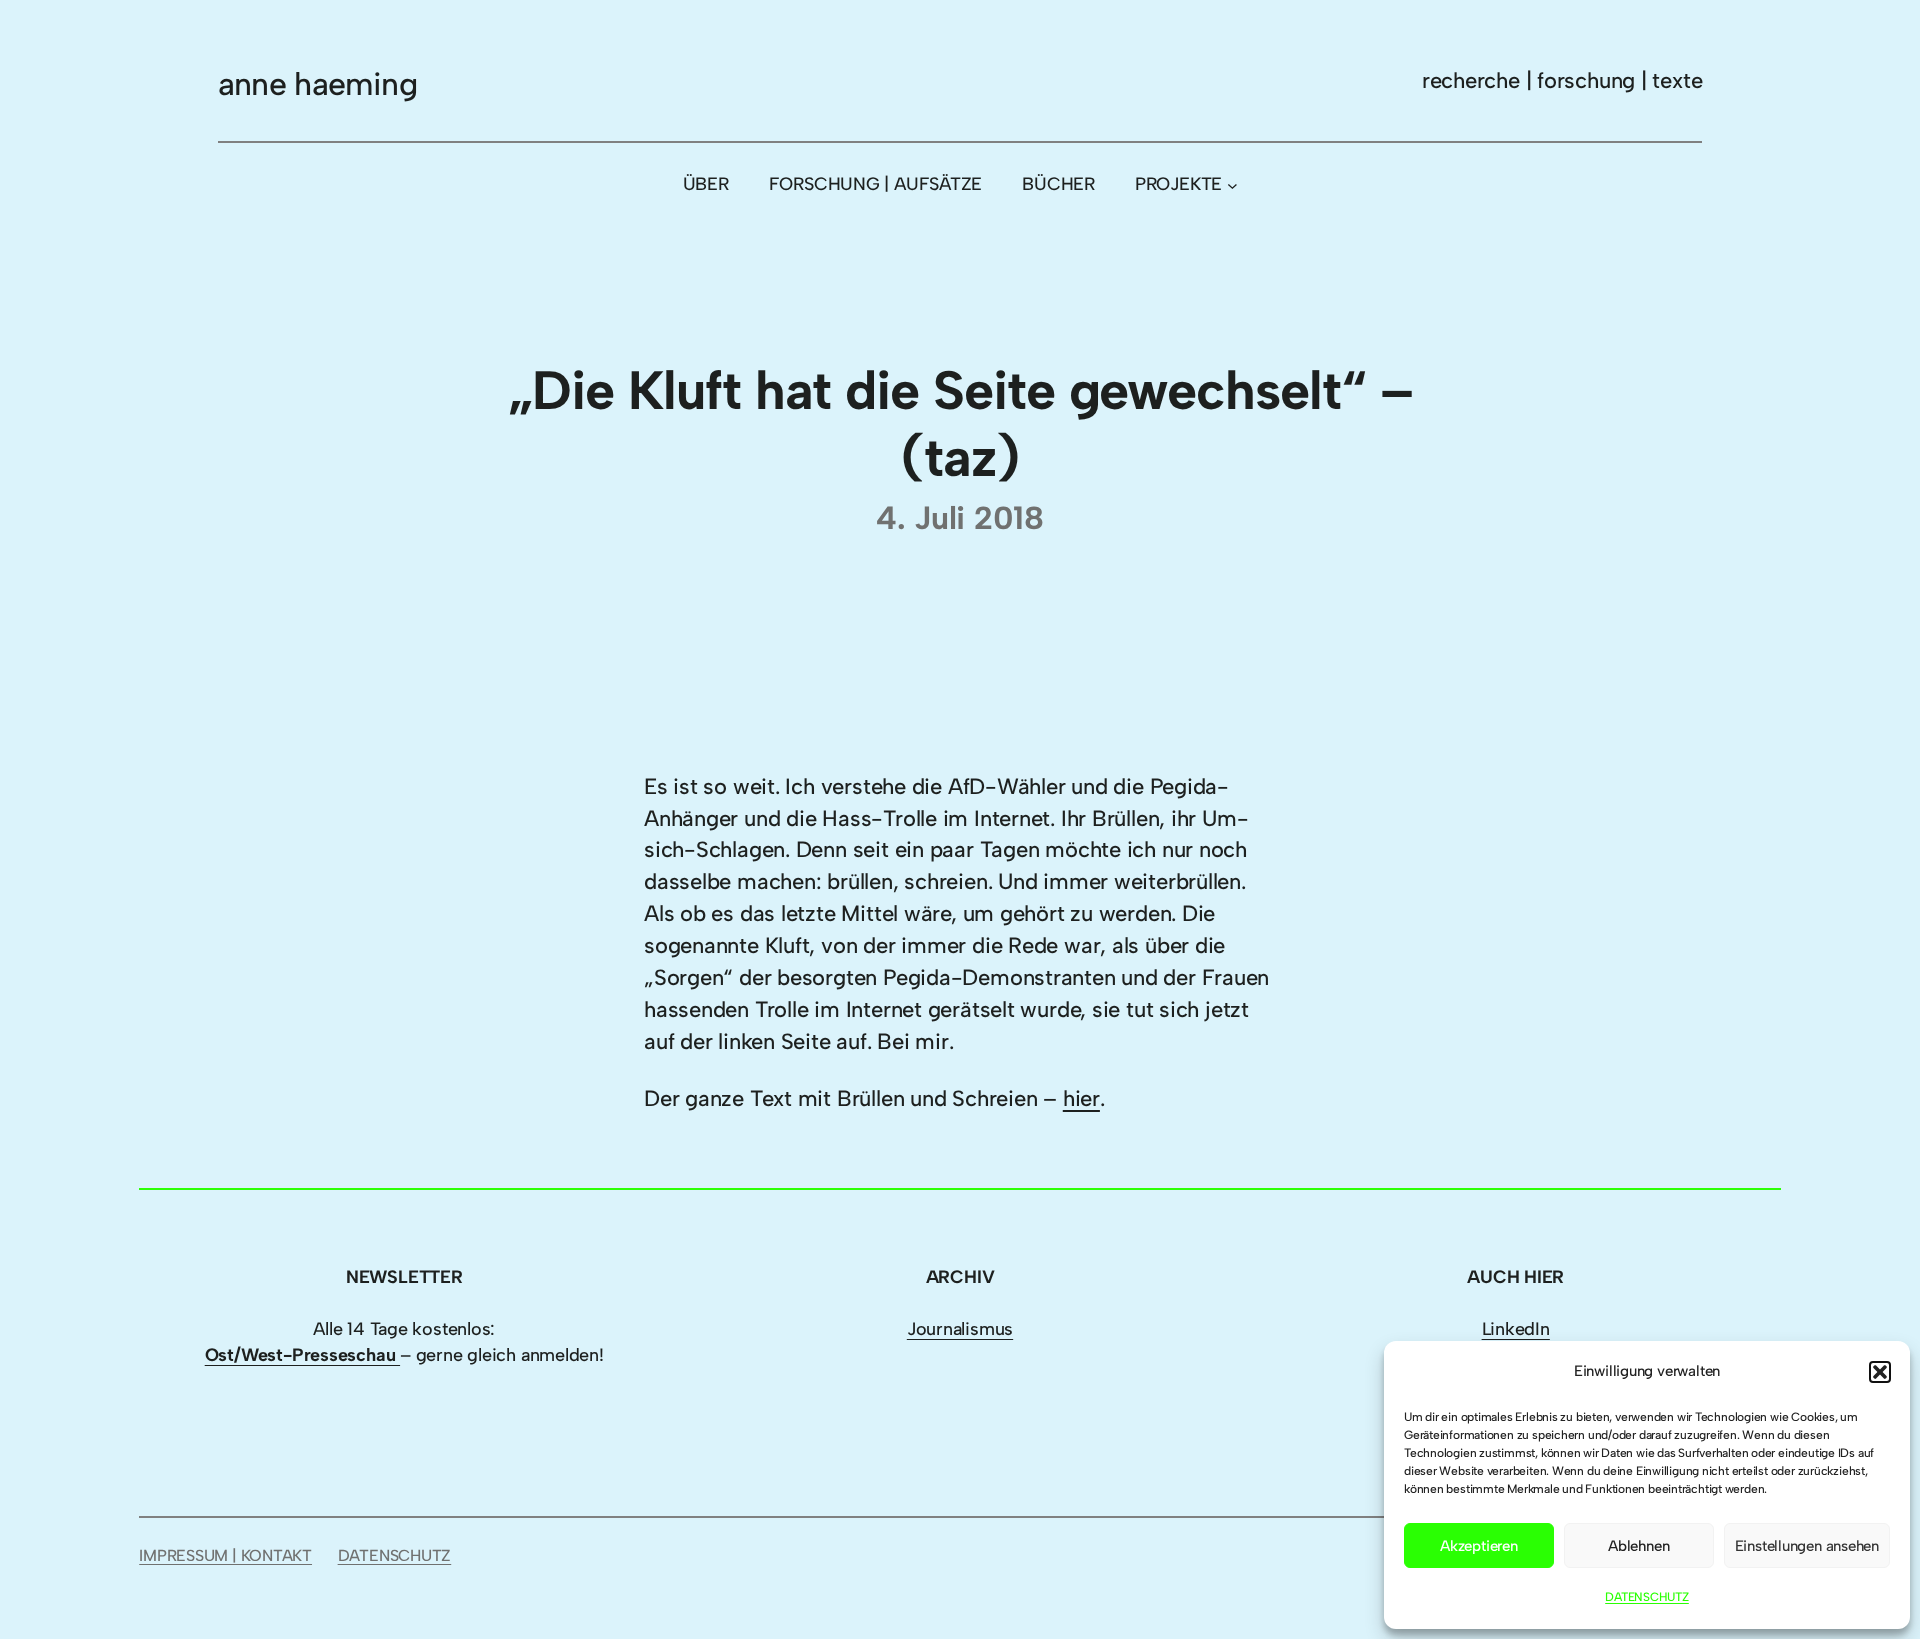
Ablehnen (1638, 1546)
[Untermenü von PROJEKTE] (1232, 184)
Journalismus (960, 1329)
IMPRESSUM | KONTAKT (225, 1555)
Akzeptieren (1479, 1546)
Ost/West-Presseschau (302, 1355)
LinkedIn (1516, 1329)
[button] (1880, 1372)
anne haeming (317, 84)
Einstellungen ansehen (1807, 1546)
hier (1081, 1098)
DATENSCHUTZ (1647, 1597)
